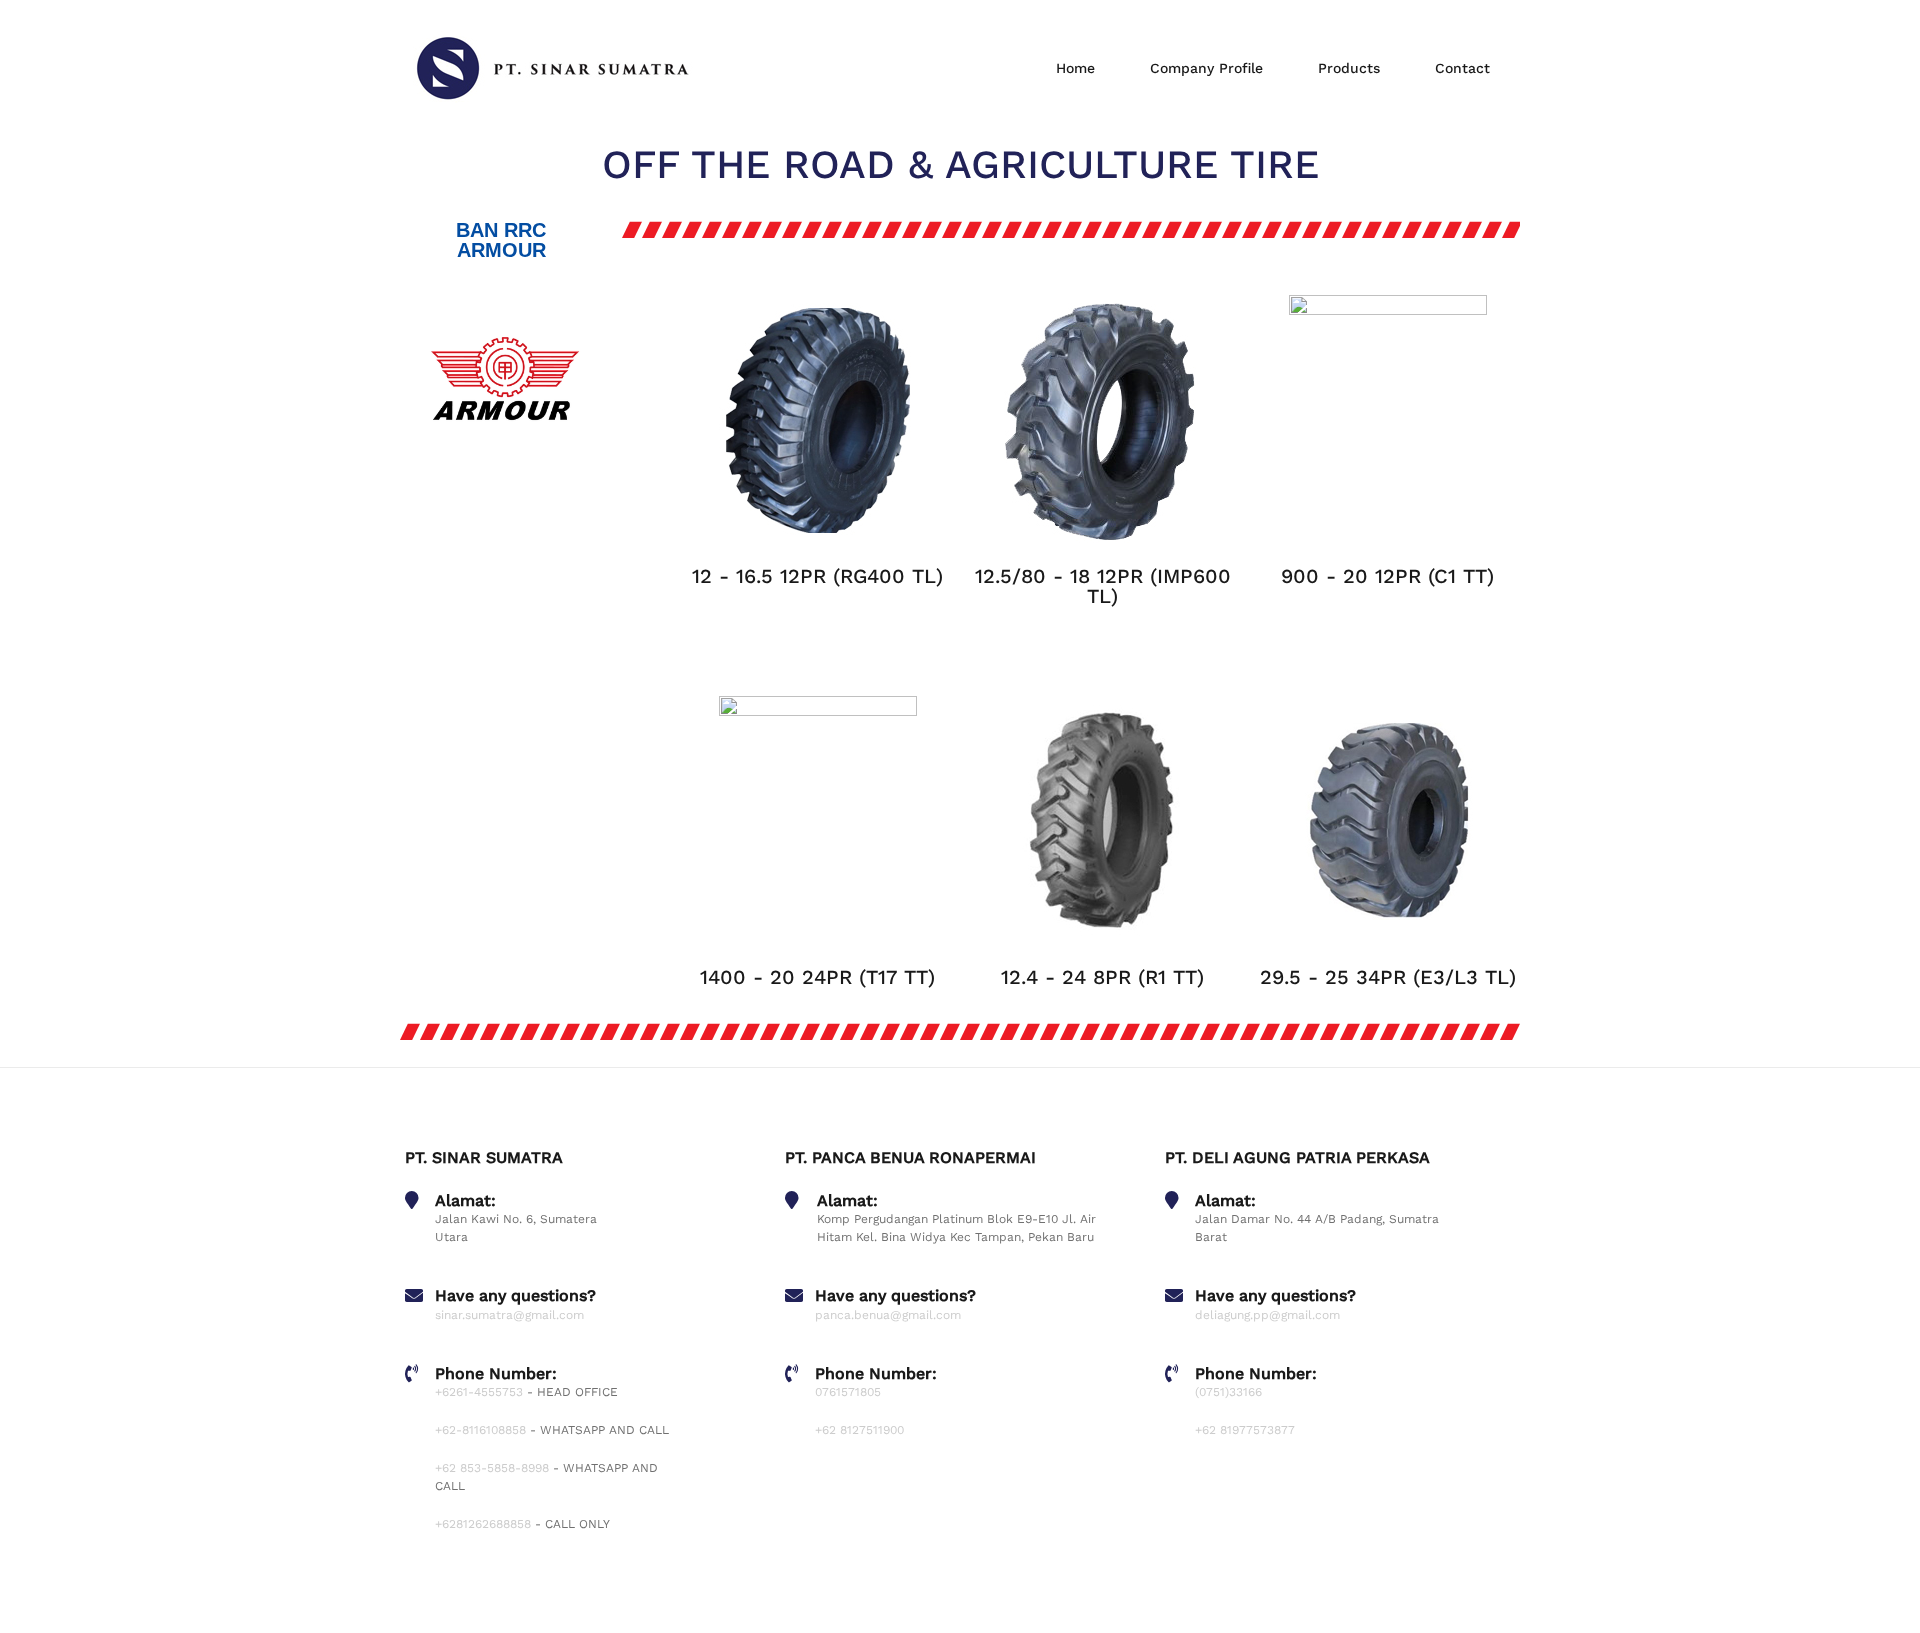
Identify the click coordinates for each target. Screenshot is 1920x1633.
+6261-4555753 (479, 1392)
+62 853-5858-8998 (492, 1468)
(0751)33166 (1228, 1392)
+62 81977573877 (1245, 1430)
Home (1075, 68)
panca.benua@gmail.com (888, 1315)
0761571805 (848, 1392)
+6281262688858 (483, 1524)
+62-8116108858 (480, 1430)
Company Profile (1206, 68)
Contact (1462, 68)
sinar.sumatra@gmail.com (509, 1315)
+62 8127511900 (859, 1430)
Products (1349, 68)
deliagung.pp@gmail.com (1267, 1315)
